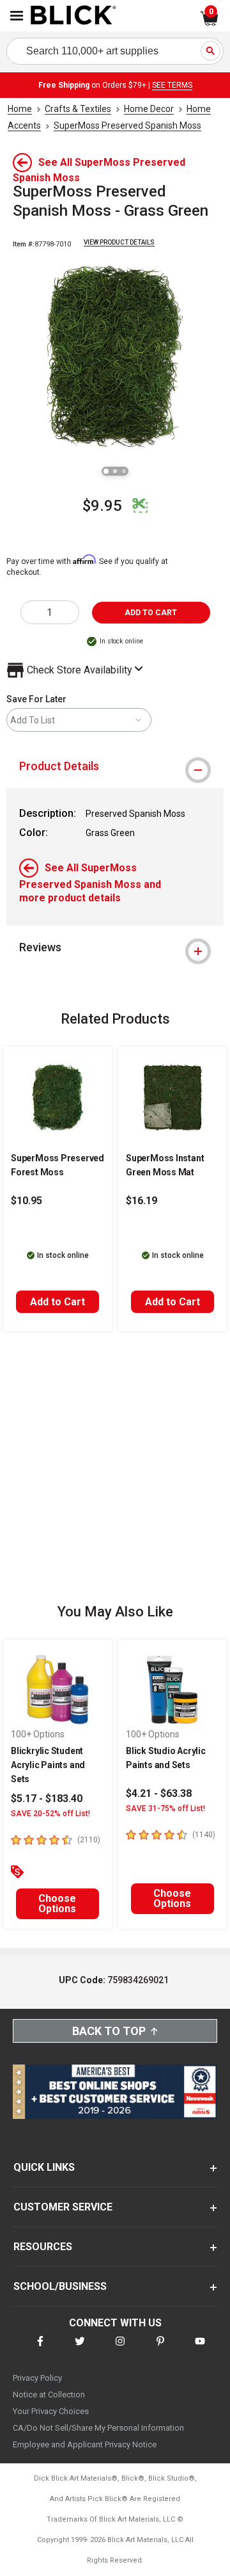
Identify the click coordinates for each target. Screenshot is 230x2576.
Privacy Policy (37, 2378)
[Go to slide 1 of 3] (106, 471)
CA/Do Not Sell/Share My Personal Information (98, 2428)
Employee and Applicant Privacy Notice (85, 2444)
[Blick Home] (73, 16)
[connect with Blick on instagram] (120, 2349)
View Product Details (119, 242)
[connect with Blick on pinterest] (160, 2349)
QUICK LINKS (44, 2167)
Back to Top (109, 2031)
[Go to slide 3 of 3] (124, 471)
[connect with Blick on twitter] (80, 2349)
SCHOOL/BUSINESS (60, 2286)
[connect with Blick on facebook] (40, 2349)
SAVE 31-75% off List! (165, 1808)
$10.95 (27, 1201)
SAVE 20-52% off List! (50, 1814)
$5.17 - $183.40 (47, 1799)
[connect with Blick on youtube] (200, 2349)
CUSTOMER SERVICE (63, 2207)
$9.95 (102, 506)
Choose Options (57, 1904)
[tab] (115, 766)
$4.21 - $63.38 (159, 1793)
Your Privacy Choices (51, 2411)
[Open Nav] (17, 16)
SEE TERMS (172, 85)
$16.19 (142, 1201)
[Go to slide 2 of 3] (115, 471)
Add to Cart (57, 1302)
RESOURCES (43, 2247)
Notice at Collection (49, 2395)
